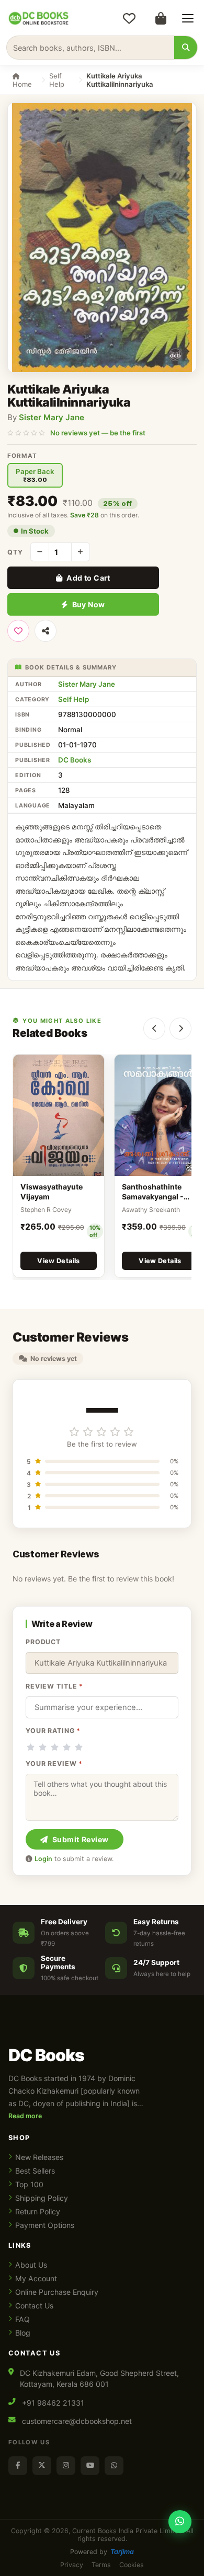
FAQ (22, 2319)
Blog (23, 2333)
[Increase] (81, 552)
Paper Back (35, 475)
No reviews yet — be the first (98, 433)
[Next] (180, 1029)
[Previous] (154, 1029)
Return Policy (38, 2211)
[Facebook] (18, 2466)
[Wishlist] (129, 18)
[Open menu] (188, 18)
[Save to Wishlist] (18, 631)
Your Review (54, 1764)
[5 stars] (79, 1747)
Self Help (57, 80)
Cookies (132, 2565)
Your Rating (53, 1731)
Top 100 (29, 2184)
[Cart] (161, 18)
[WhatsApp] (114, 2466)
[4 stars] (67, 1747)
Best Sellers (35, 2171)
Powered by (102, 2552)
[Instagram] (66, 2466)
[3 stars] (55, 1747)
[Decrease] (40, 552)
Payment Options (45, 2225)
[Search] (186, 48)
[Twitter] (42, 2466)
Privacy (72, 2565)
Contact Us (34, 2306)
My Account (36, 2278)
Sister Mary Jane (52, 417)
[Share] (46, 631)
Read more (25, 2116)
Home (22, 84)
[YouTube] (90, 2466)
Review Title (54, 1686)
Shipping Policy (42, 2198)
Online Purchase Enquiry (57, 2292)
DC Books (75, 760)
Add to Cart (88, 578)
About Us (31, 2265)
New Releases (39, 2157)
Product (43, 1642)
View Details (59, 1261)
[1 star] (31, 1747)
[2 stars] (43, 1747)
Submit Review (81, 1839)
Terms (101, 2565)
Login (43, 1859)
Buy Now (89, 604)
